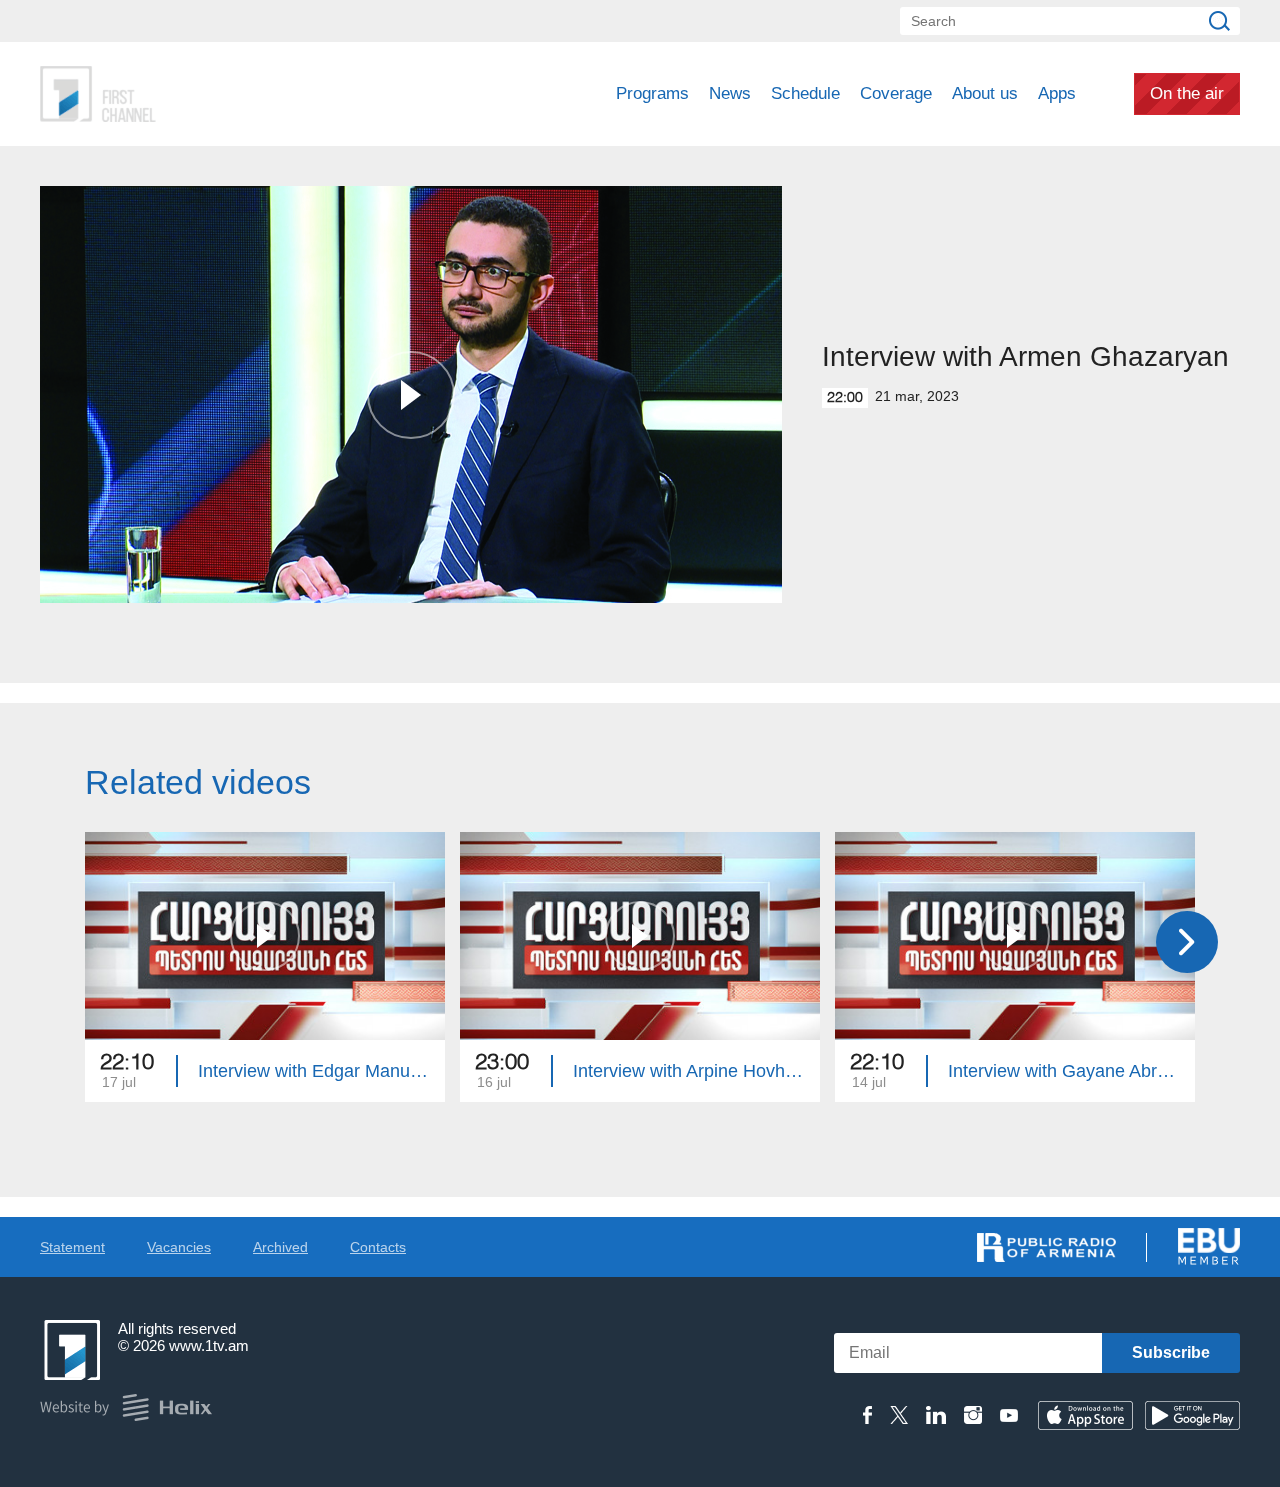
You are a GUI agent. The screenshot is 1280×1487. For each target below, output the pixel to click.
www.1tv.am (209, 1345)
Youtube (1009, 1415)
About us (985, 93)
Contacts (378, 1247)
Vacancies (179, 1247)
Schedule (805, 93)
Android (1192, 1415)
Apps (1057, 93)
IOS (1085, 1415)
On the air (1187, 93)
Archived (280, 1247)
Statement (72, 1247)
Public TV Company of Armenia (181, 94)
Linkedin (936, 1415)
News (730, 93)
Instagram (973, 1415)
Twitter (899, 1415)
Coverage (896, 93)
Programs (652, 93)
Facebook (867, 1415)
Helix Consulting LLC (126, 1407)
